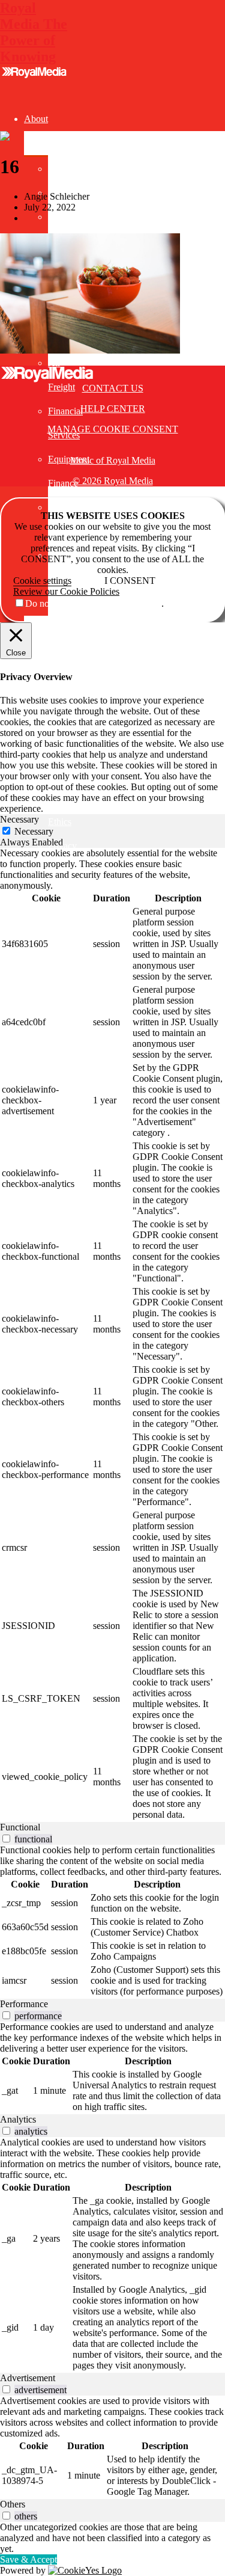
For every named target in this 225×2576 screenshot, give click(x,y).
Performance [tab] (24, 2004)
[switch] (6, 1838)
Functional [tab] (20, 1827)
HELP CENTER (113, 409)
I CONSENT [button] (130, 581)
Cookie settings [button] (42, 581)
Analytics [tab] (18, 2119)
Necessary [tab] (19, 819)
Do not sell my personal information (93, 603)
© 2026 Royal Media (113, 481)
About (36, 119)
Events (37, 627)
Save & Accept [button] (28, 2559)
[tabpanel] (112, 1335)
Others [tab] (13, 2504)
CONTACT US (113, 388)
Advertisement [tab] (28, 2378)
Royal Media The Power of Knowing (34, 32)
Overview (67, 169)
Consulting (45, 652)
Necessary (34, 831)
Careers (62, 217)
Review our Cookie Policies (66, 591)
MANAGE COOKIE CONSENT (113, 429)
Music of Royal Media (113, 460)
